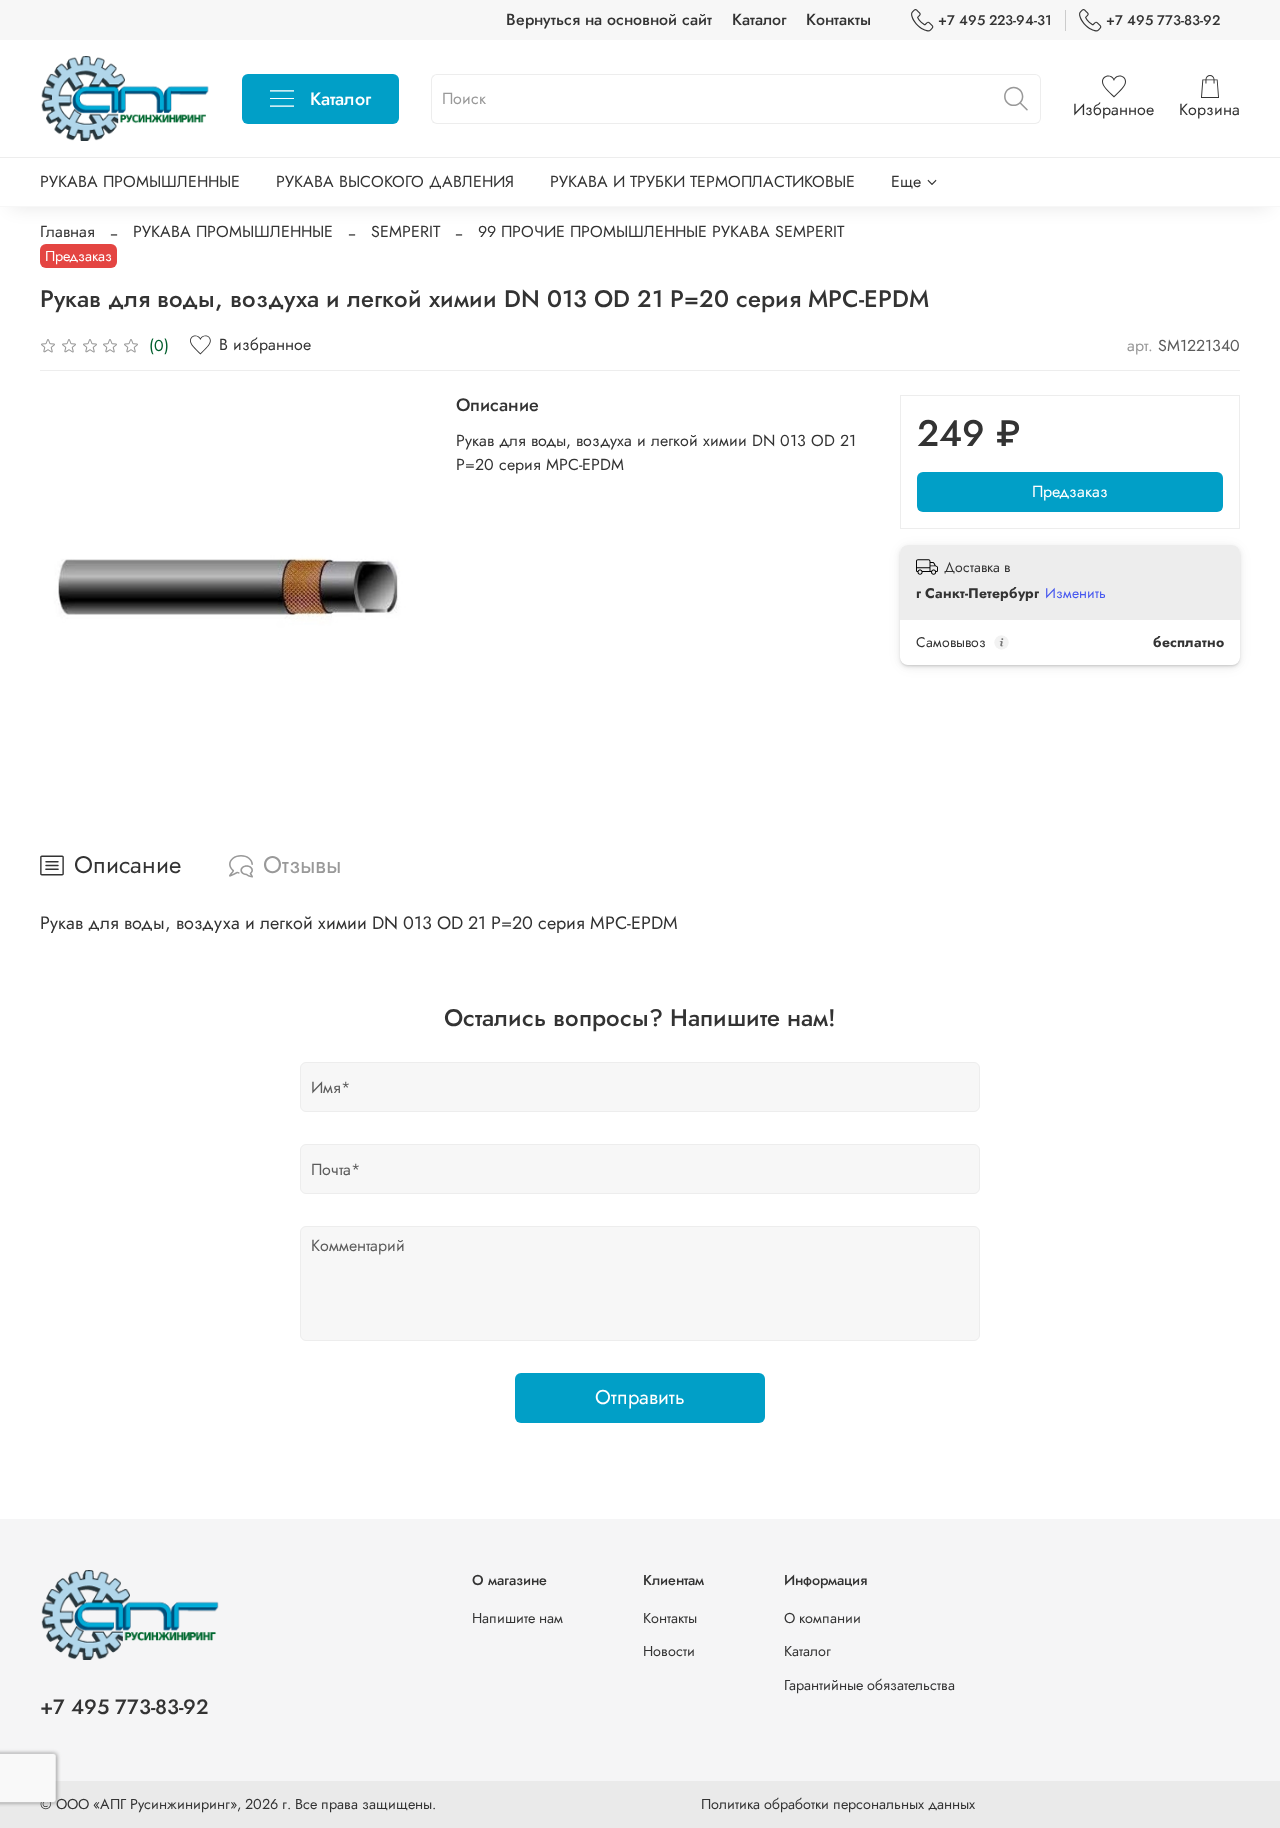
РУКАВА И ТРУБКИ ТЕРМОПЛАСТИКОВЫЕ (702, 181)
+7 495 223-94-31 (995, 20)
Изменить (1075, 593)
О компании (822, 1618)
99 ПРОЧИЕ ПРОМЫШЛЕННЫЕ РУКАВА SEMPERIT (661, 231)
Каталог (759, 19)
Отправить (640, 1397)
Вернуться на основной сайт (609, 19)
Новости (669, 1651)
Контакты (838, 19)
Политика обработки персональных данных (838, 1804)
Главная (67, 231)
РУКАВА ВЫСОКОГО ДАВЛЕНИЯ (395, 181)
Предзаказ (1070, 491)
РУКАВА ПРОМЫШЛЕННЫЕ (140, 181)
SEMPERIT (405, 231)
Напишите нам (517, 1618)
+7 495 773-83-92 (1163, 20)
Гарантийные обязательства (869, 1685)
